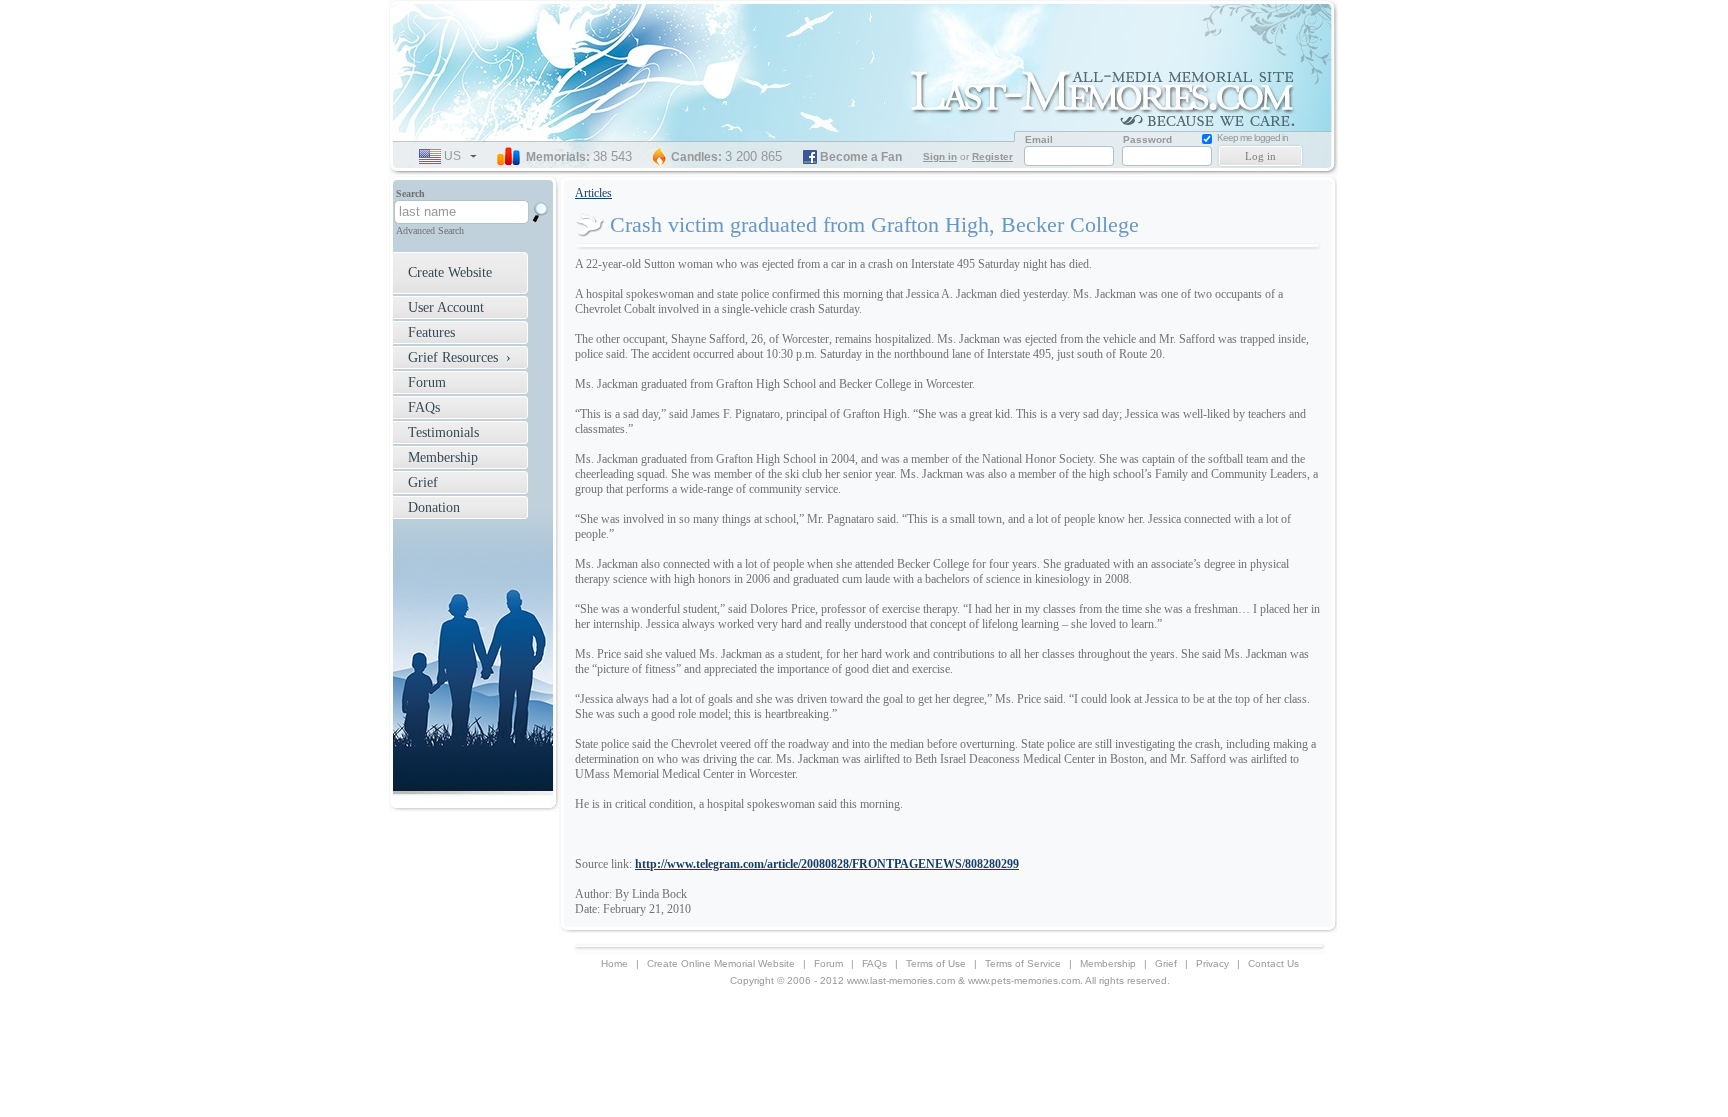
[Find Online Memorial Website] (541, 212)
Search (410, 193)
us (460, 158)
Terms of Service (1023, 963)
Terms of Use (936, 963)
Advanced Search (430, 230)
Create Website (450, 272)
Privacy (1212, 963)
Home (614, 963)
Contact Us (1273, 963)
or (968, 156)
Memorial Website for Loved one (1109, 95)
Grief (423, 482)
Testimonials (443, 432)
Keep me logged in (1252, 137)
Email (1039, 139)
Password (1147, 139)
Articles (593, 193)
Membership (443, 457)
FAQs (424, 407)
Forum (427, 382)
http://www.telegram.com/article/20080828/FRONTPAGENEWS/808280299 (827, 864)
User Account (446, 307)
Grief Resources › (459, 357)
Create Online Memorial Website (721, 963)
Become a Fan (861, 157)
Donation (434, 507)
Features (431, 332)
